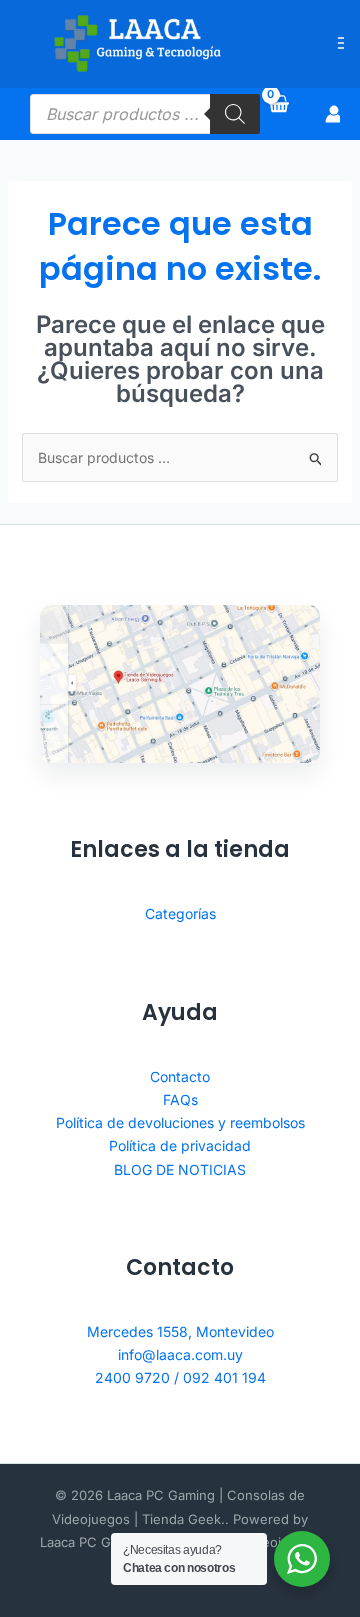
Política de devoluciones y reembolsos (180, 1122)
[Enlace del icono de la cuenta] (334, 114)
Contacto (180, 1076)
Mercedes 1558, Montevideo (180, 1331)
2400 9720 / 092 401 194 (180, 1377)
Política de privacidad (180, 1145)
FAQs (180, 1099)
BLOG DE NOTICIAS (180, 1169)
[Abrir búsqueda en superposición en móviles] (145, 114)
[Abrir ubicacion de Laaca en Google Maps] (180, 684)
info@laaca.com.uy (180, 1354)
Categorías (180, 913)
